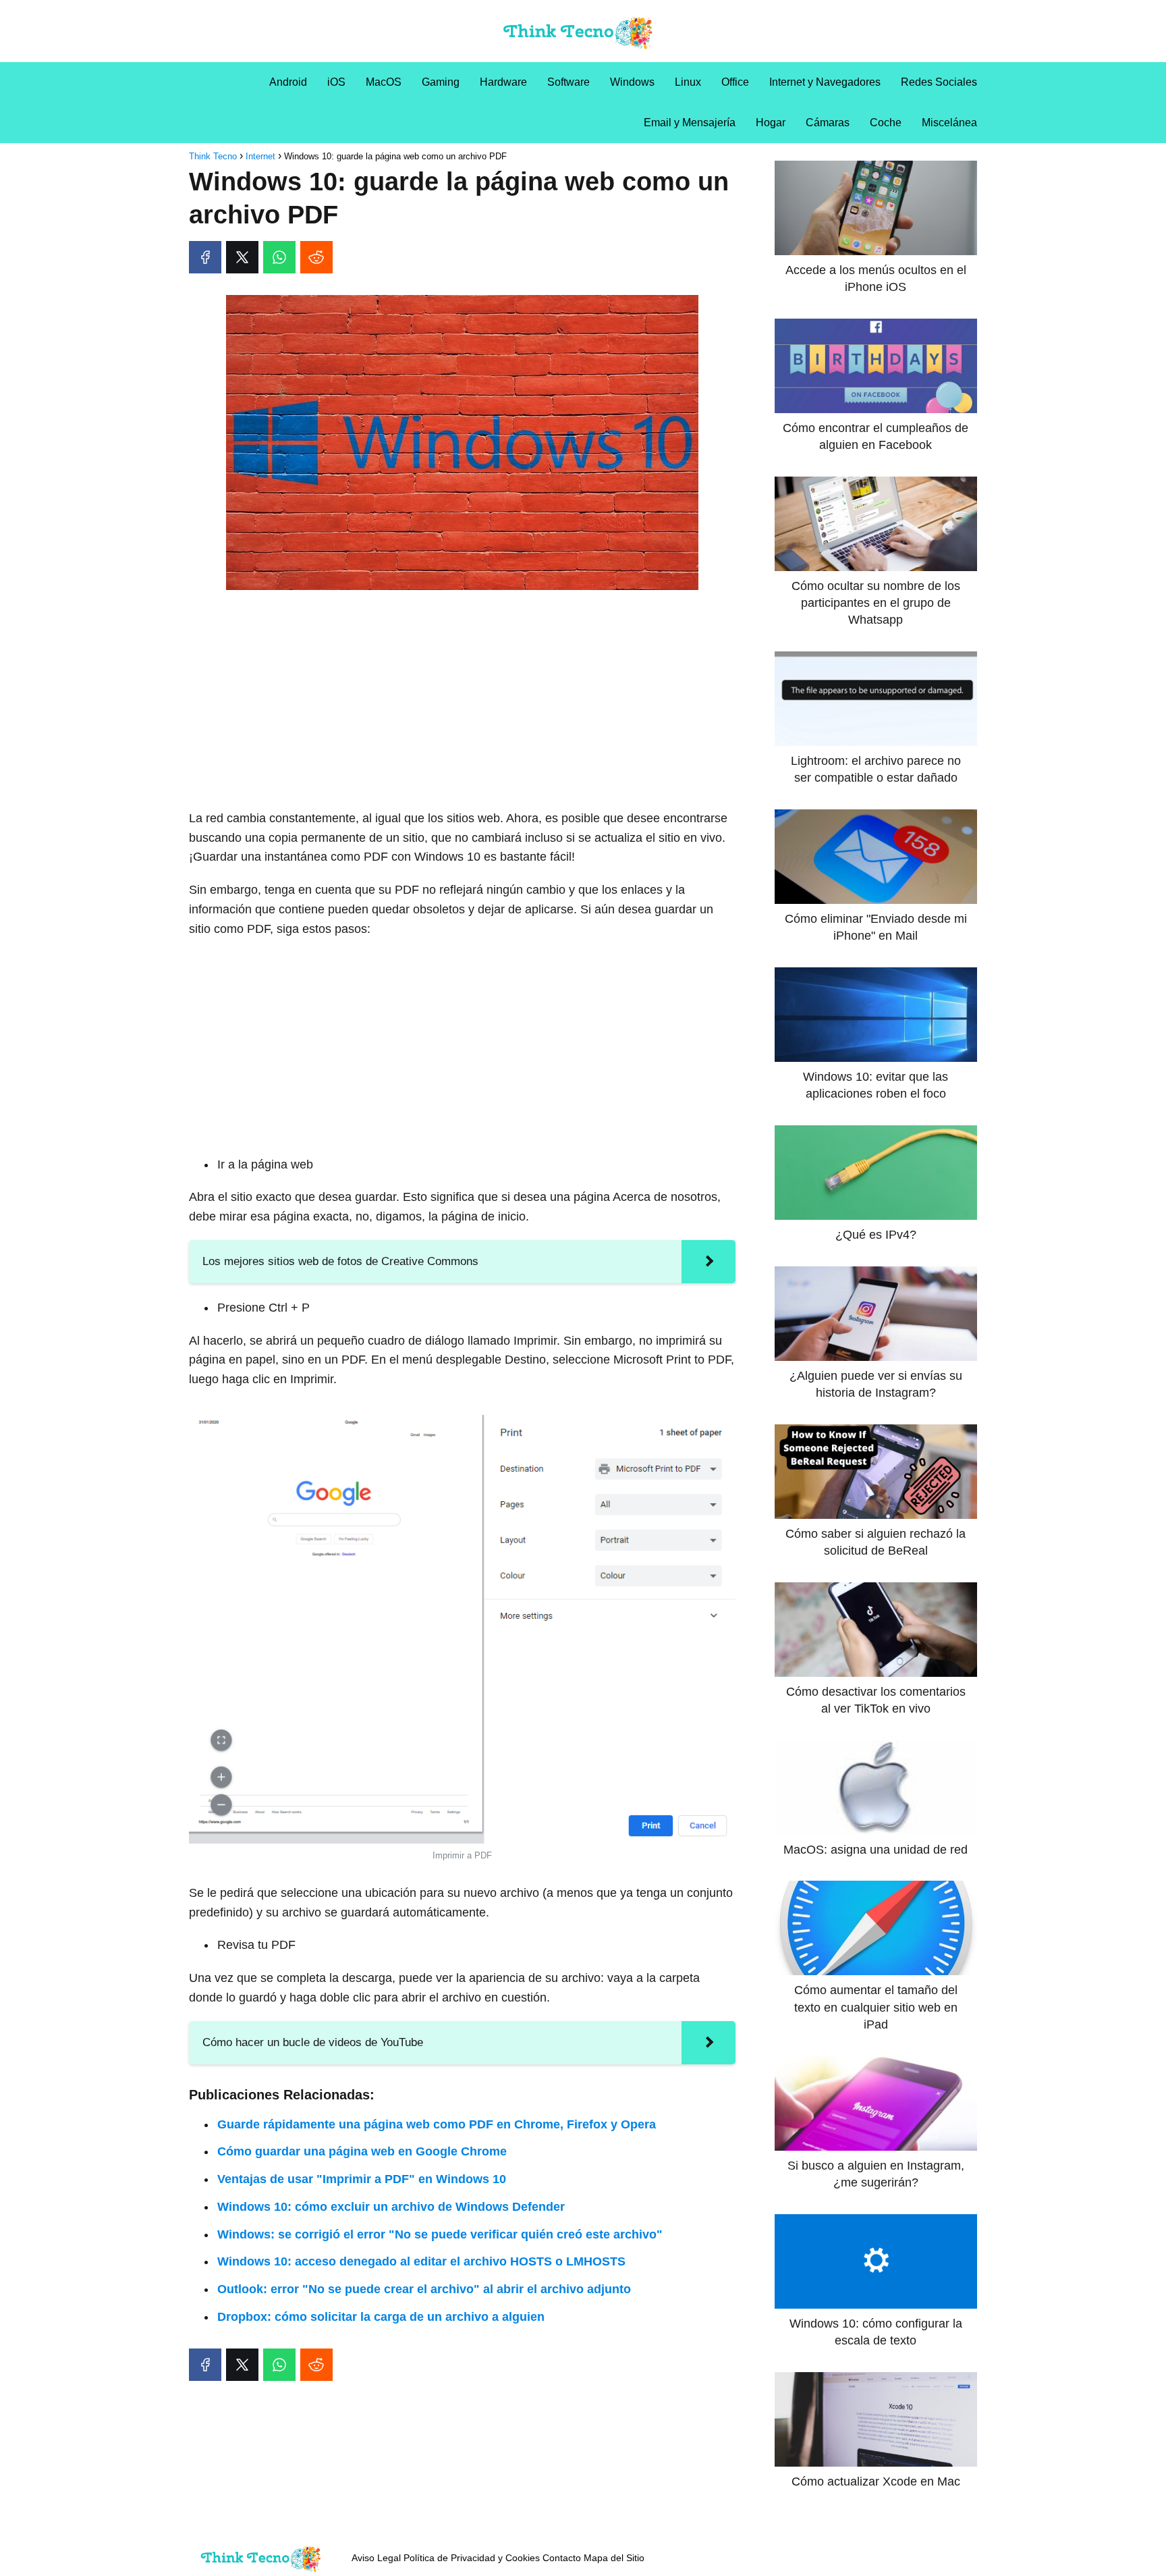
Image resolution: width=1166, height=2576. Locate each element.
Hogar (771, 123)
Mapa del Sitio (614, 2558)
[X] (242, 257)
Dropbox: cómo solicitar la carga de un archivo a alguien (381, 2317)
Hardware (503, 82)
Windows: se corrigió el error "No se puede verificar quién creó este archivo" (440, 2234)
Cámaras (828, 123)
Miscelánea (949, 123)
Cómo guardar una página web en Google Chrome (362, 2151)
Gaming (441, 82)
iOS (336, 82)
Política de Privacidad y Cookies (472, 2558)
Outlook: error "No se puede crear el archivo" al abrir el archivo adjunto (424, 2289)
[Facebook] (205, 257)
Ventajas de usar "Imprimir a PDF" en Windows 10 (362, 2179)
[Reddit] (316, 257)
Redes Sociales (939, 82)
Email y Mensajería (690, 123)
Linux (688, 82)
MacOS (384, 82)
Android (288, 82)
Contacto (562, 2558)
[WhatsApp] (279, 257)
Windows (632, 82)
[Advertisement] (462, 701)
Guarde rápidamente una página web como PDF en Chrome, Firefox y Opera (437, 2124)
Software (568, 82)
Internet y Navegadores (825, 82)
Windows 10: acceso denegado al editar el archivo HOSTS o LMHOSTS (421, 2261)
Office (735, 82)
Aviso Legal (376, 2558)
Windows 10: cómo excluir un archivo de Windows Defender (391, 2207)
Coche (886, 123)
